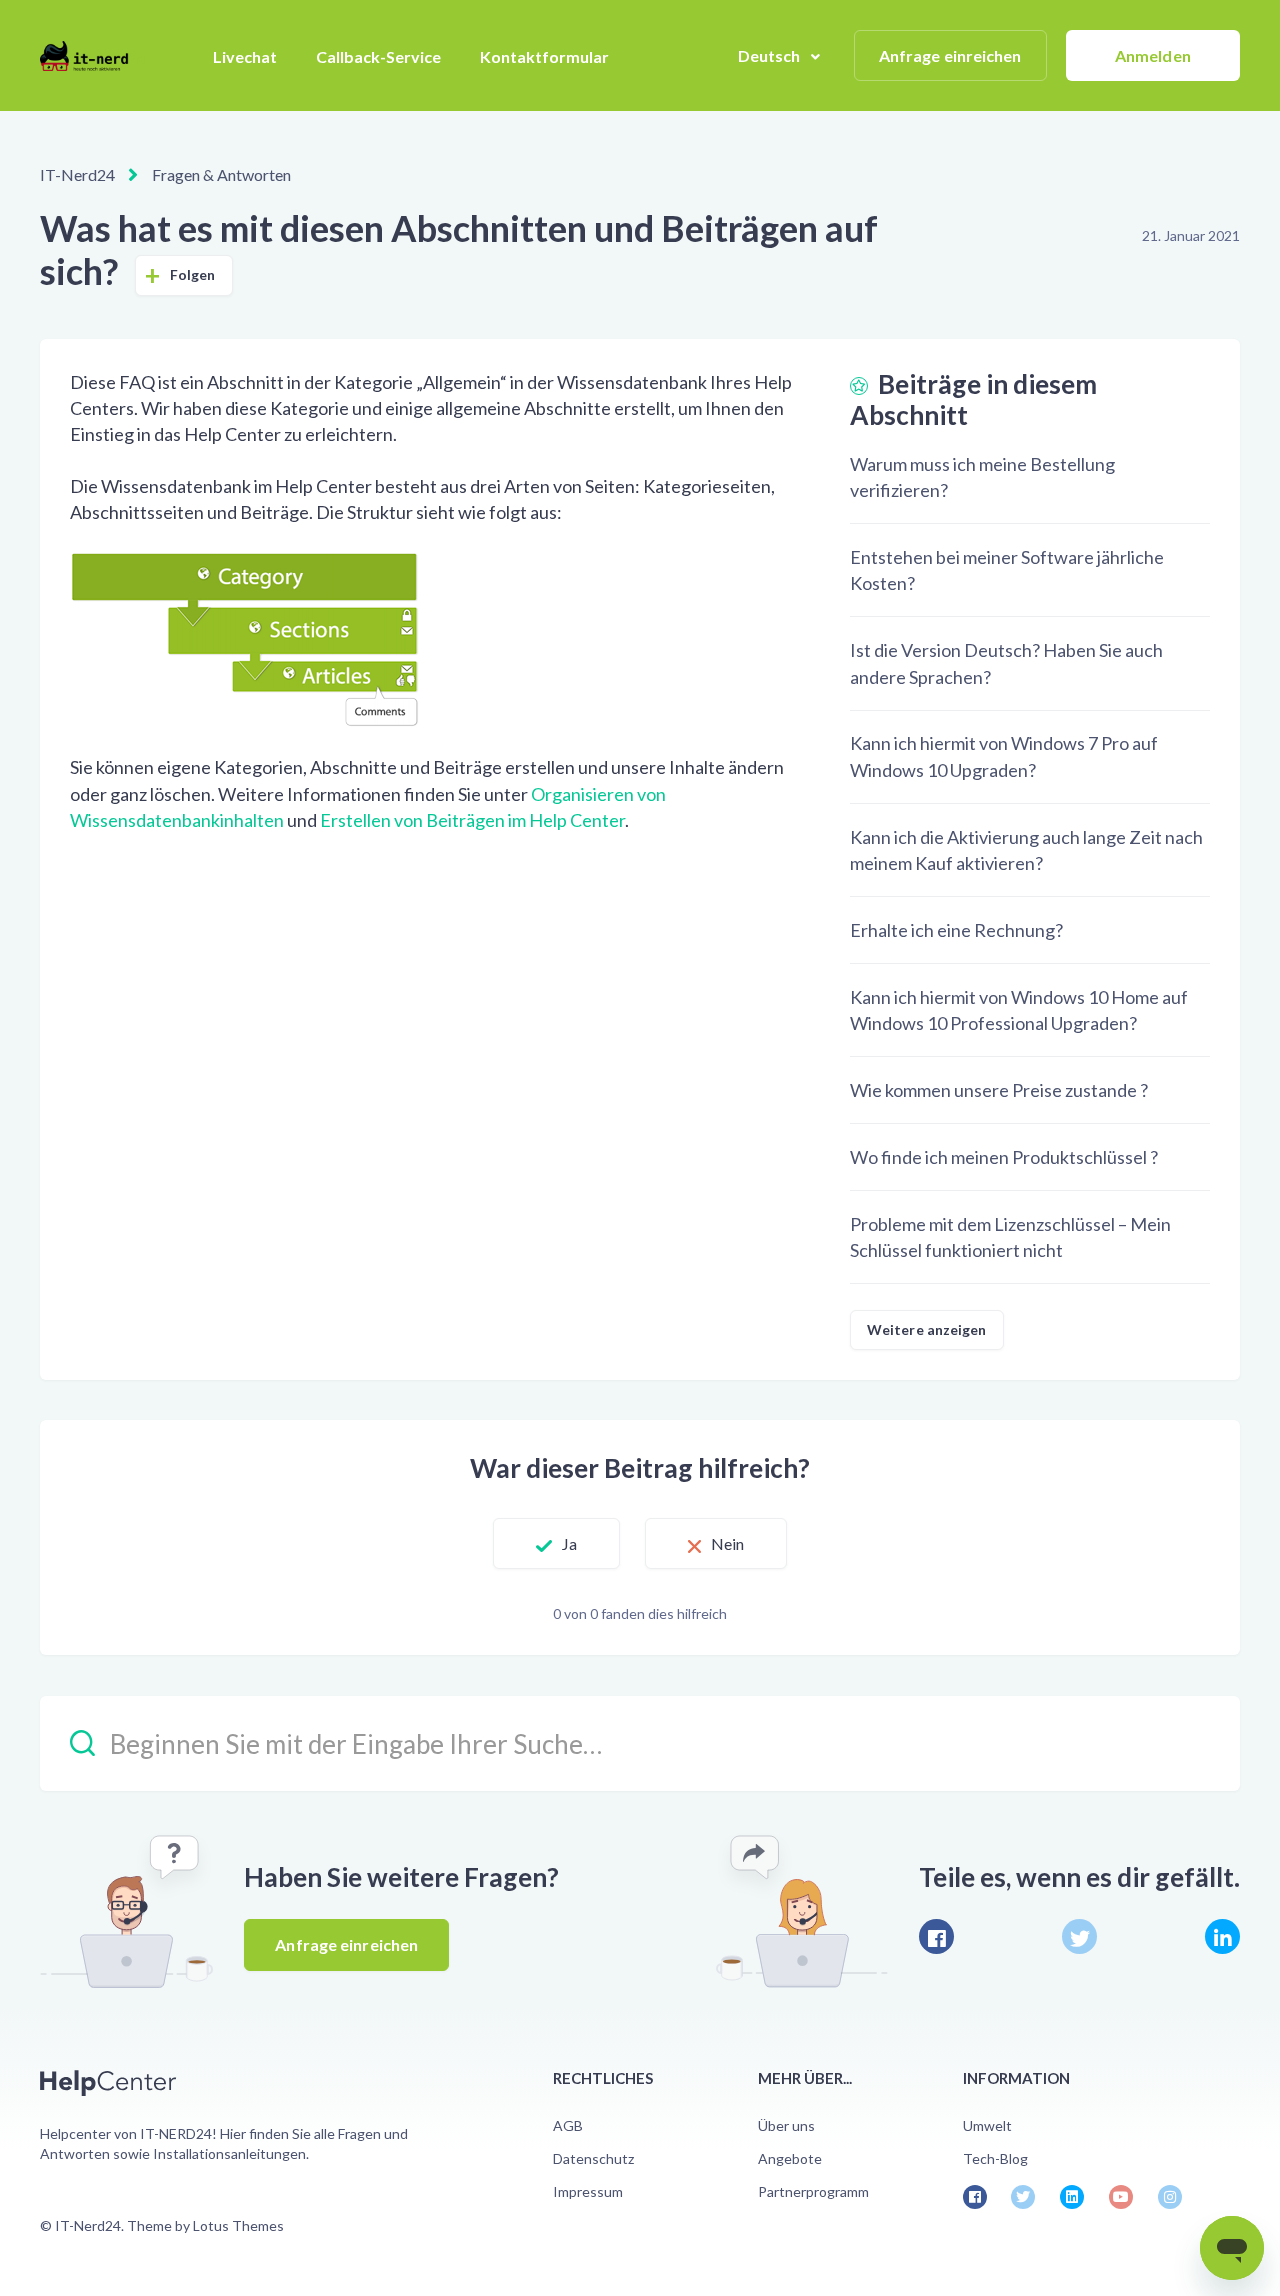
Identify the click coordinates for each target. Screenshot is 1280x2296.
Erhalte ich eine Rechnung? (956, 930)
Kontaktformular (544, 56)
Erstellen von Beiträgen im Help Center (472, 820)
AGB (568, 2125)
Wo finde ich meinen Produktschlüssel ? (1004, 1157)
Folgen (193, 274)
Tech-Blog (995, 2158)
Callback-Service (378, 56)
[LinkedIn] (1222, 1936)
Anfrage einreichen (950, 55)
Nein (727, 1543)
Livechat (245, 56)
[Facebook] (936, 1936)
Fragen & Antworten (221, 174)
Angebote (790, 2158)
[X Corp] (1079, 1936)
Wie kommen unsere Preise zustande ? (999, 1090)
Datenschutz (593, 2158)
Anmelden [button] (1153, 55)
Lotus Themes (238, 2225)
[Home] (92, 56)
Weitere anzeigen (927, 1329)
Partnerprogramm (813, 2191)
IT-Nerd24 (77, 174)
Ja (569, 1543)
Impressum (588, 2191)
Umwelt (987, 2125)
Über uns (786, 2125)
